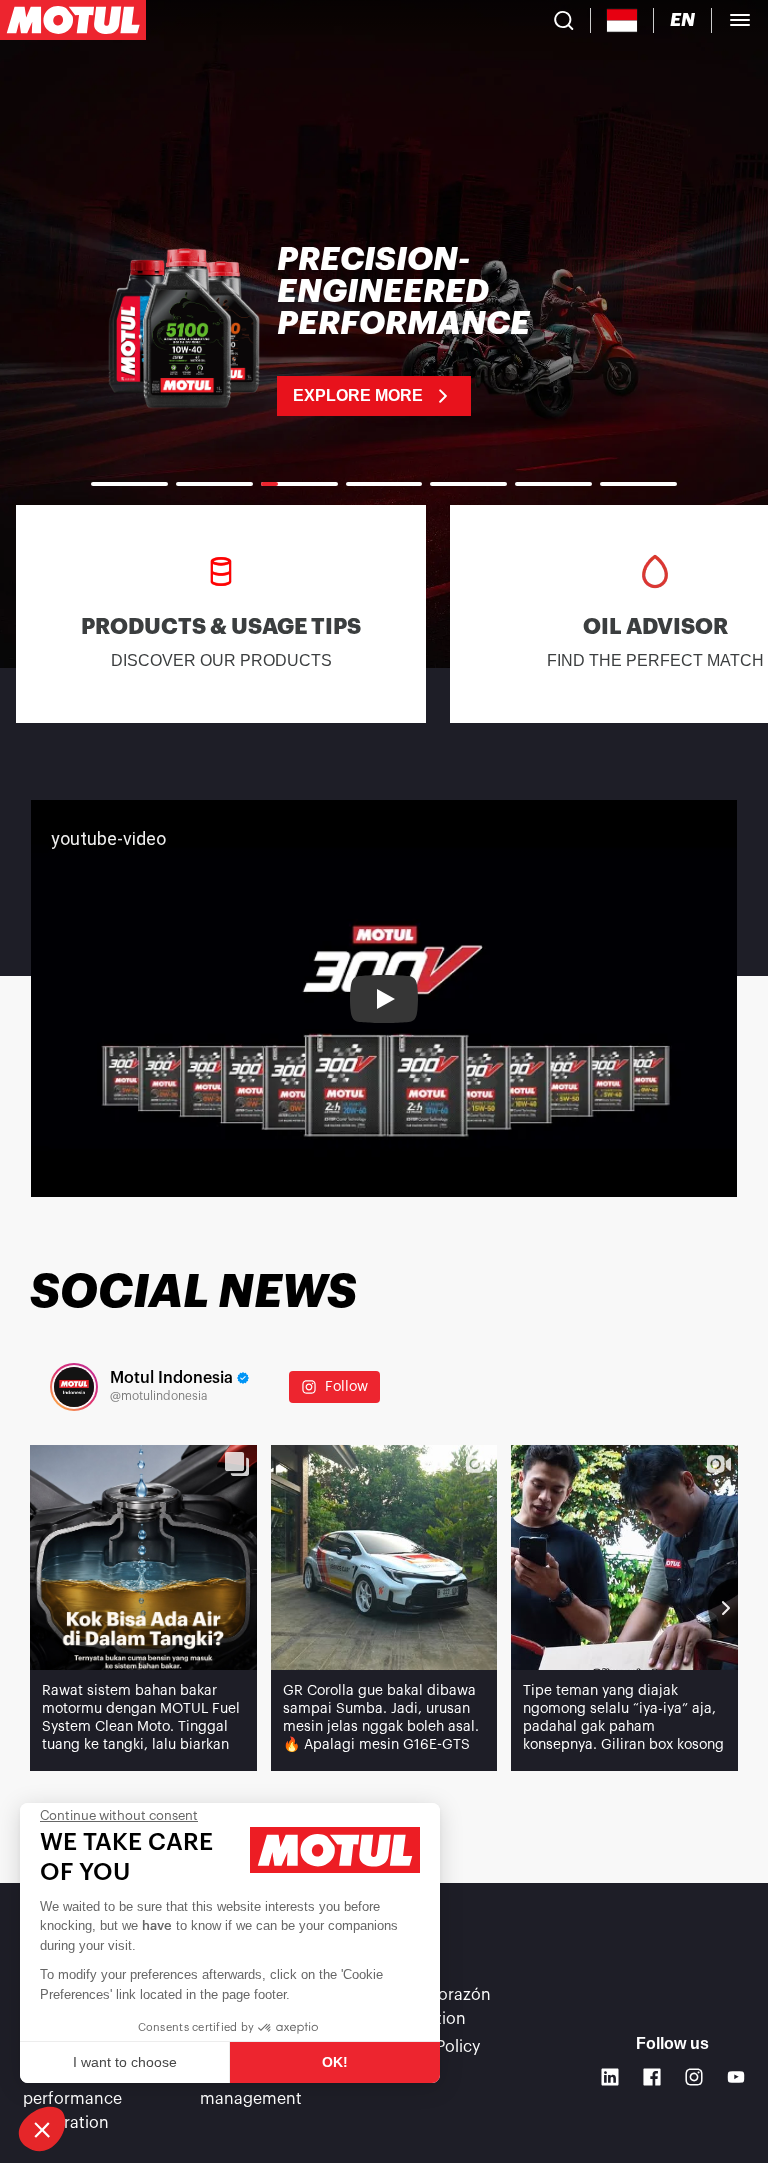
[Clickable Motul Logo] (73, 20)
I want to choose (125, 2062)
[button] (42, 2129)
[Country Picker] (622, 20)
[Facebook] (652, 2077)
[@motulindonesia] (74, 1387)
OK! (335, 2062)
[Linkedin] (610, 2077)
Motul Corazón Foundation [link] (434, 2007)
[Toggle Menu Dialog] (740, 20)
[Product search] (564, 20)
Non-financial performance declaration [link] (73, 2099)
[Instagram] (694, 2077)
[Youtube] (736, 2077)
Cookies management (251, 2087)
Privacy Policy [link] (429, 2047)
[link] (384, 330)
